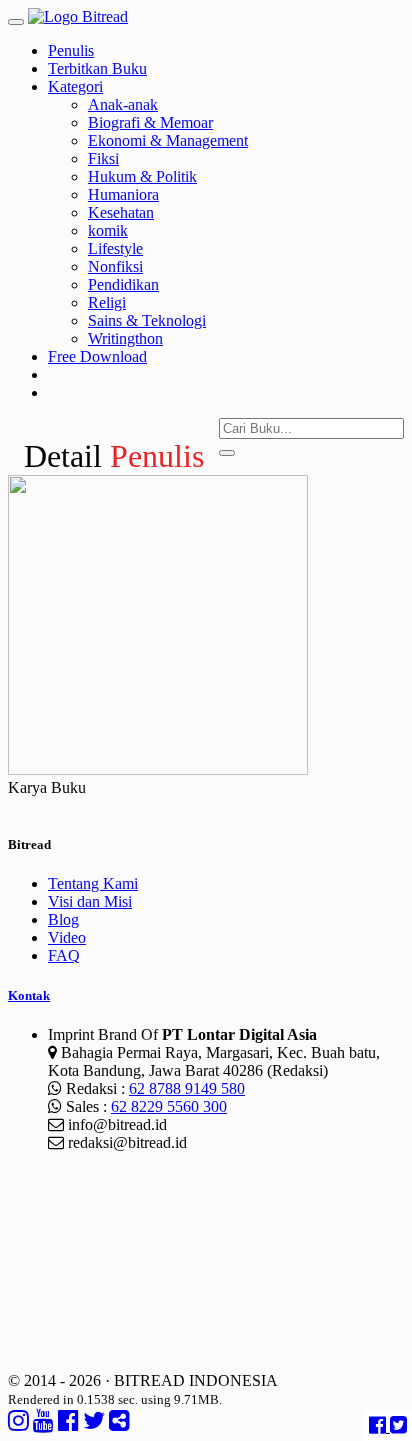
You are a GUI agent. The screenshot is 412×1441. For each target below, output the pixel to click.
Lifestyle (115, 248)
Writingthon (125, 338)
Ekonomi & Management (168, 140)
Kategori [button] (75, 86)
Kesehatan (121, 212)
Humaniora (123, 194)
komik (108, 230)
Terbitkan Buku (97, 68)
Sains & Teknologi (147, 320)
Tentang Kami (93, 883)
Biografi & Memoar (150, 122)
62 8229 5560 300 (169, 1106)
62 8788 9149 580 (187, 1088)
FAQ (64, 955)
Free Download (97, 356)
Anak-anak (123, 104)
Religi (107, 302)
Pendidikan (123, 284)
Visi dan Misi (90, 901)
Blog (63, 919)
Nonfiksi (115, 266)
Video (67, 937)
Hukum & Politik (142, 176)
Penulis (71, 50)
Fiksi (103, 158)
